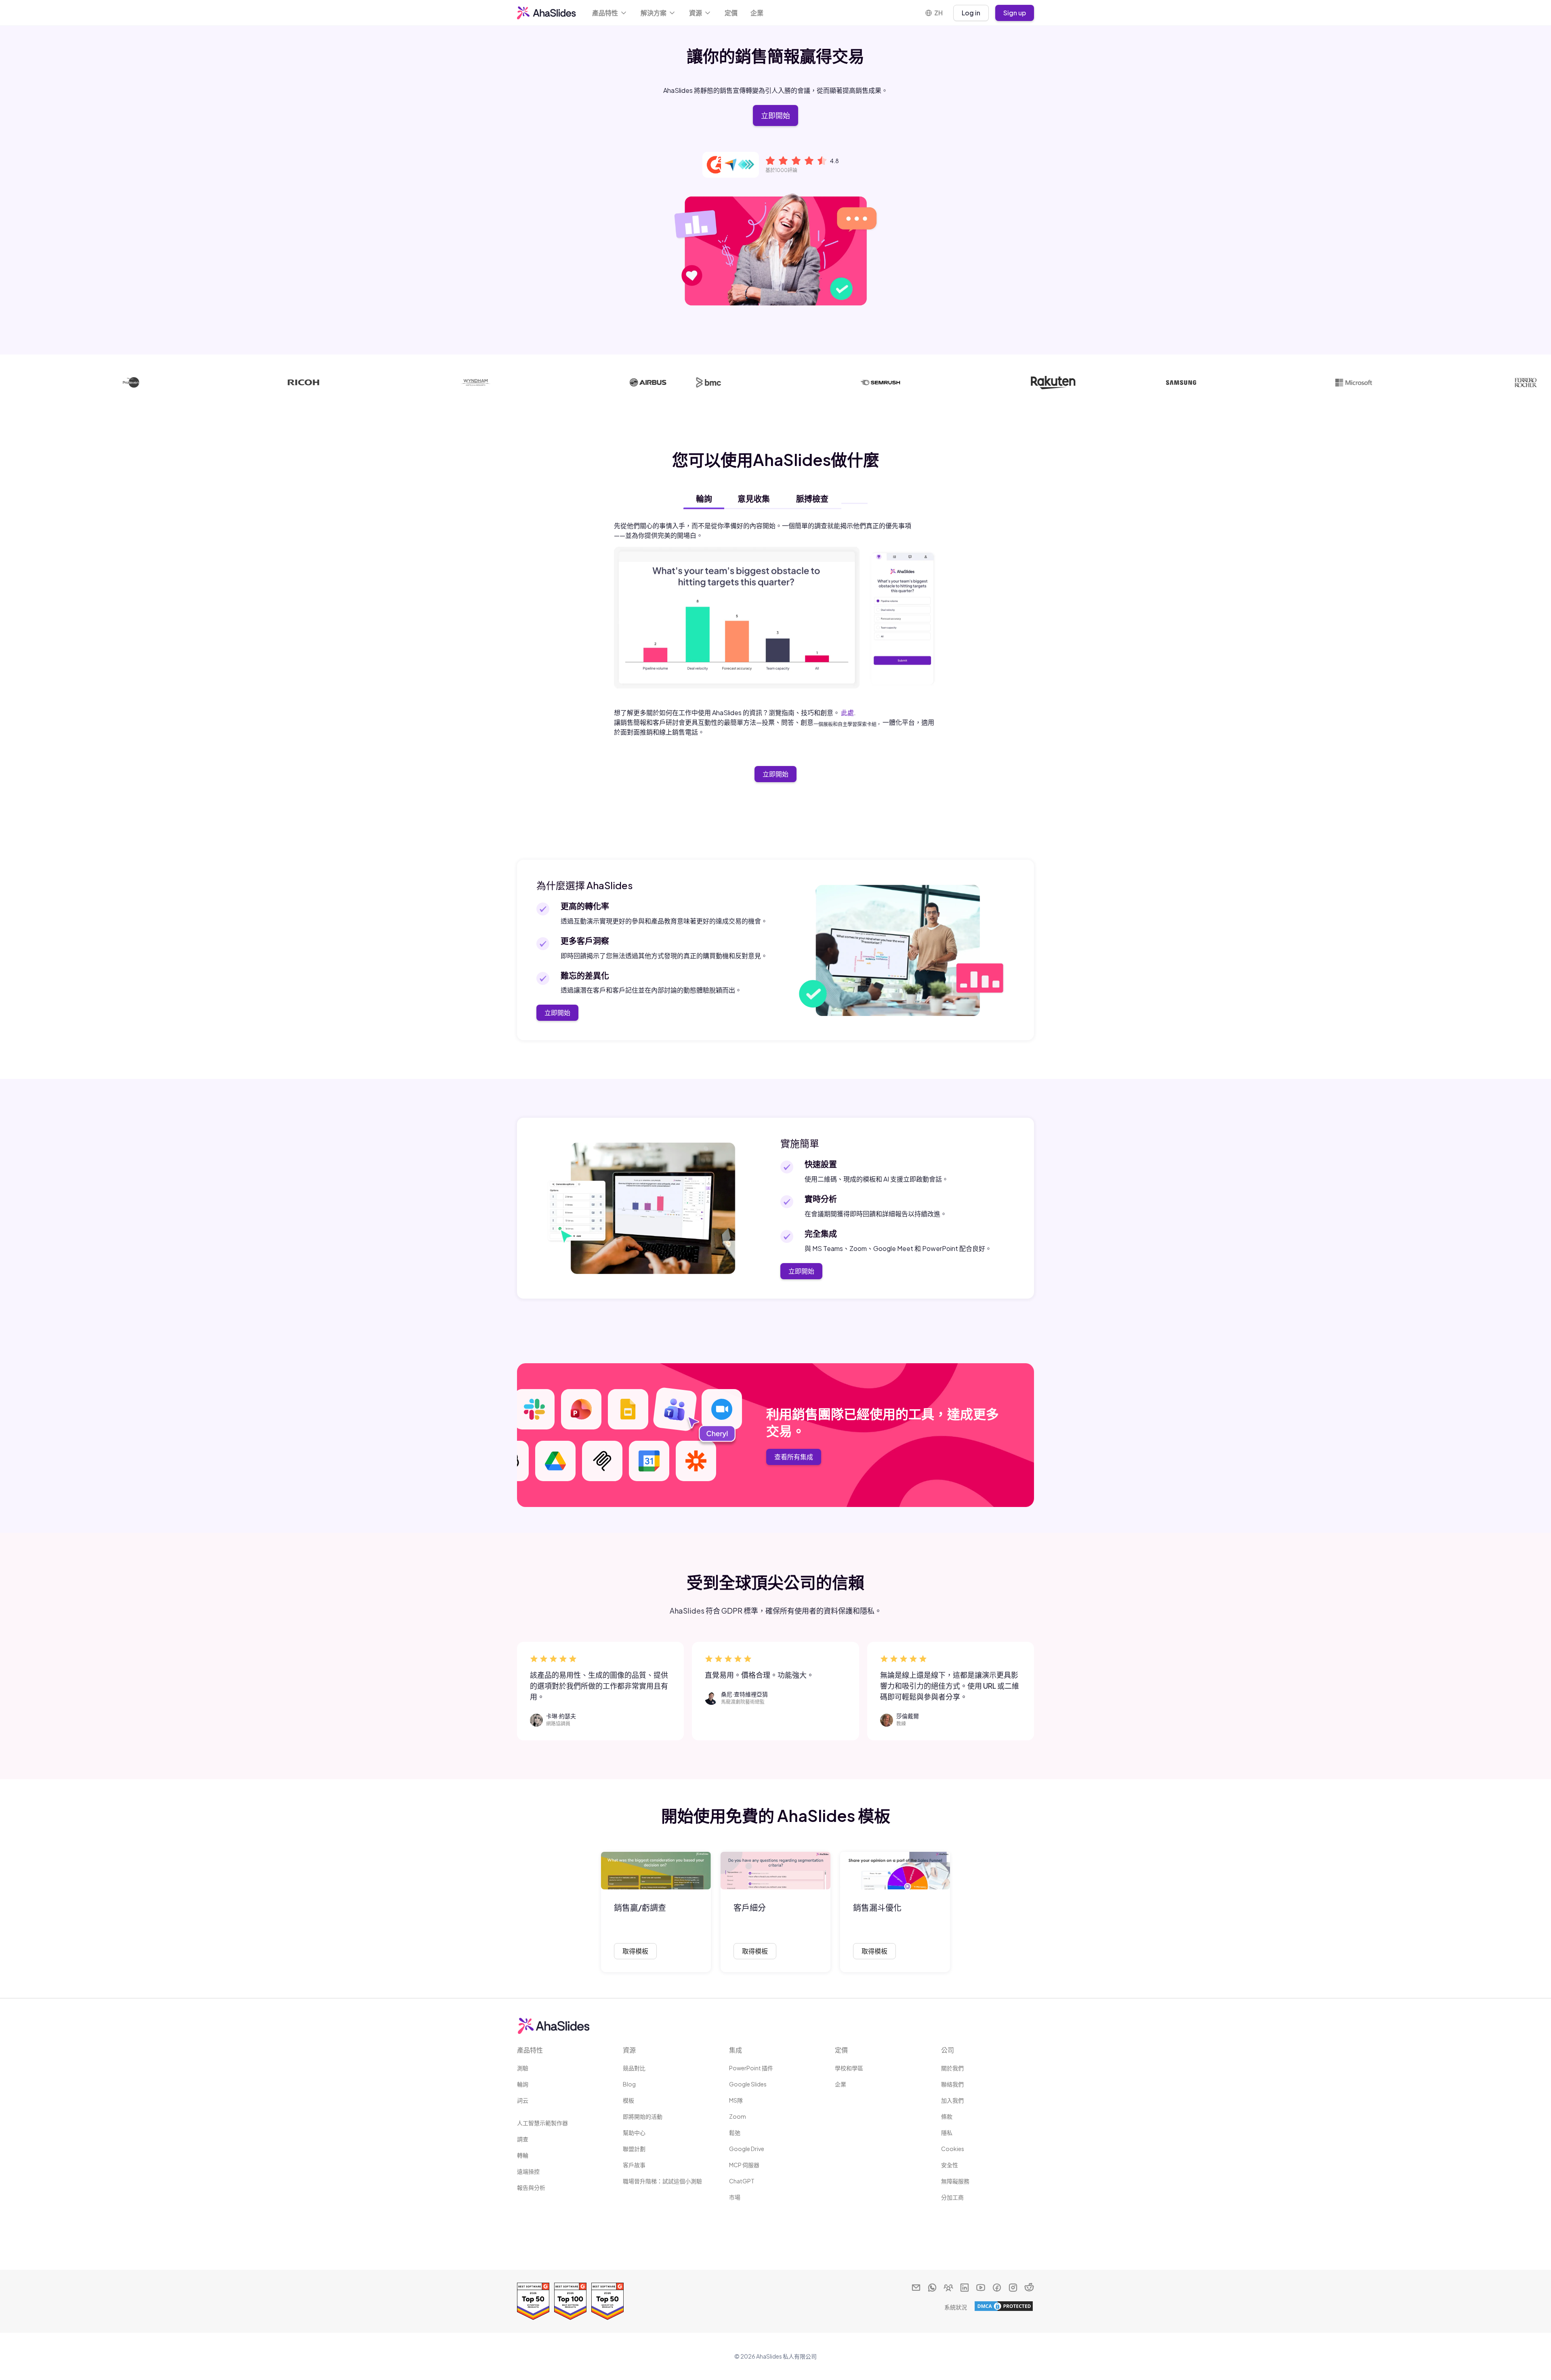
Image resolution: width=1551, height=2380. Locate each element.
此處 (847, 713)
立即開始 (775, 115)
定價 (731, 13)
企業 (757, 13)
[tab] (704, 499)
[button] (610, 13)
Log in (971, 13)
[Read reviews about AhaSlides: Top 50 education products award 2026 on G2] (607, 2301)
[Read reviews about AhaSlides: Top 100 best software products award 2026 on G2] (570, 2301)
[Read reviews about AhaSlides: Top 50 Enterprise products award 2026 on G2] (533, 2301)
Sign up (1015, 13)
